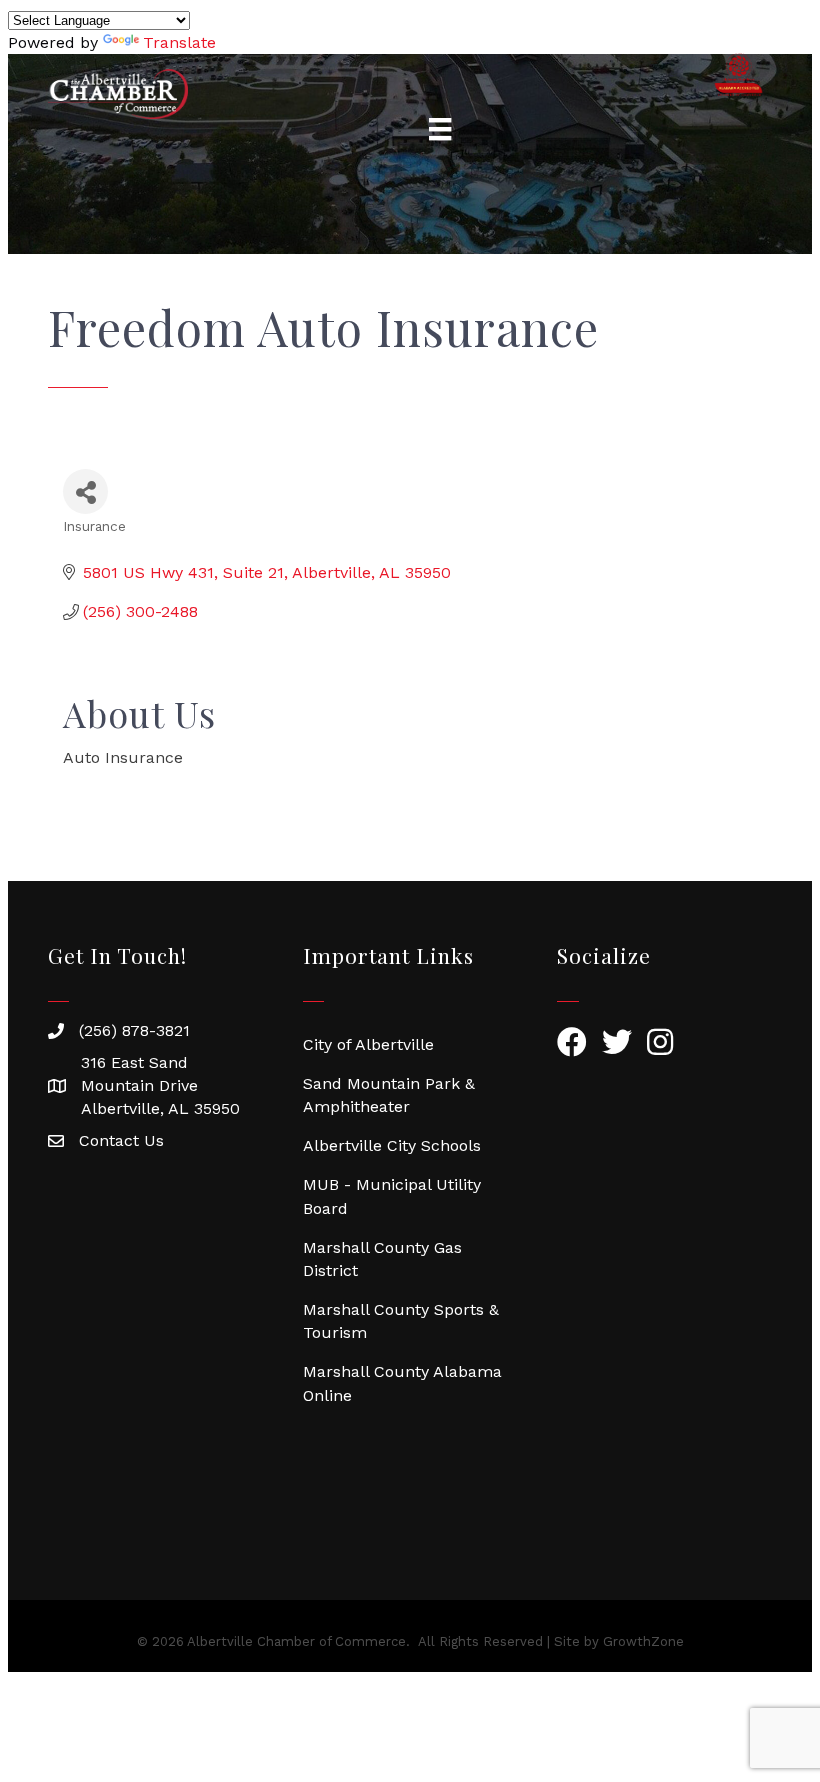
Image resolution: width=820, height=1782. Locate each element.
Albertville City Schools (392, 1145)
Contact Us (121, 1140)
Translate (179, 42)
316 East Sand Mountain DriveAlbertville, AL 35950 (160, 1085)
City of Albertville (368, 1044)
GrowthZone (643, 1641)
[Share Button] (85, 491)
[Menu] (440, 129)
